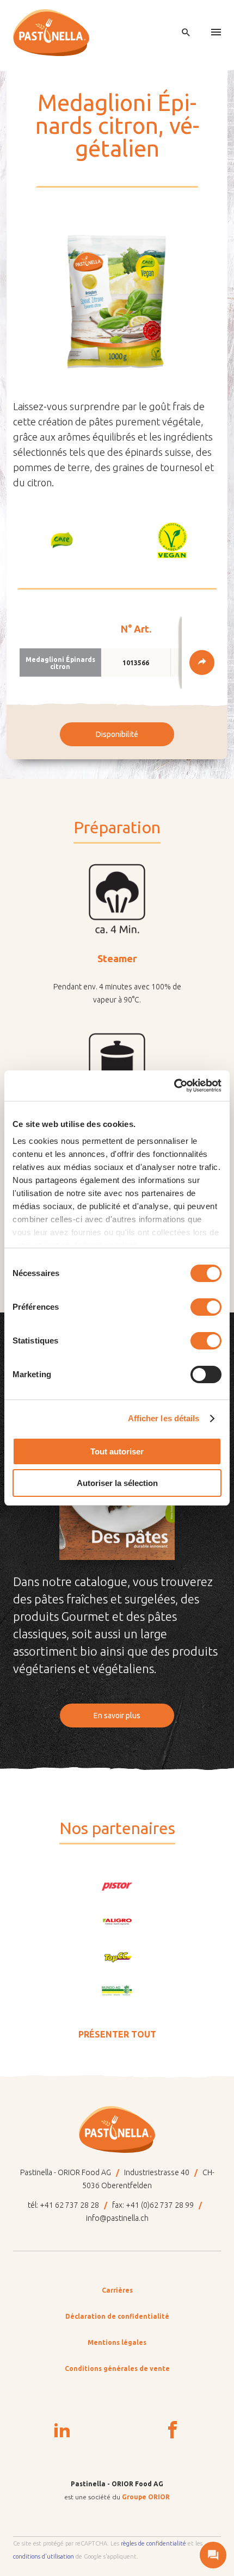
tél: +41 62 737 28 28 (63, 2205)
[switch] (206, 1307)
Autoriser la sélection (117, 1483)
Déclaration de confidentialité (117, 2316)
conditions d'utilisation (44, 2556)
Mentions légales (117, 2342)
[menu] (216, 33)
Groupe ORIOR (146, 2497)
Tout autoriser (117, 1451)
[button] (62, 540)
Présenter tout (117, 2034)
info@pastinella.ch (117, 2218)
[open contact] (213, 2555)
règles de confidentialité (153, 2543)
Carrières (117, 2290)
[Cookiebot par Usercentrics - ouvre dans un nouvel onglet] (174, 1086)
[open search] (186, 33)
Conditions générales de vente (117, 2368)
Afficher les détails (164, 1418)
